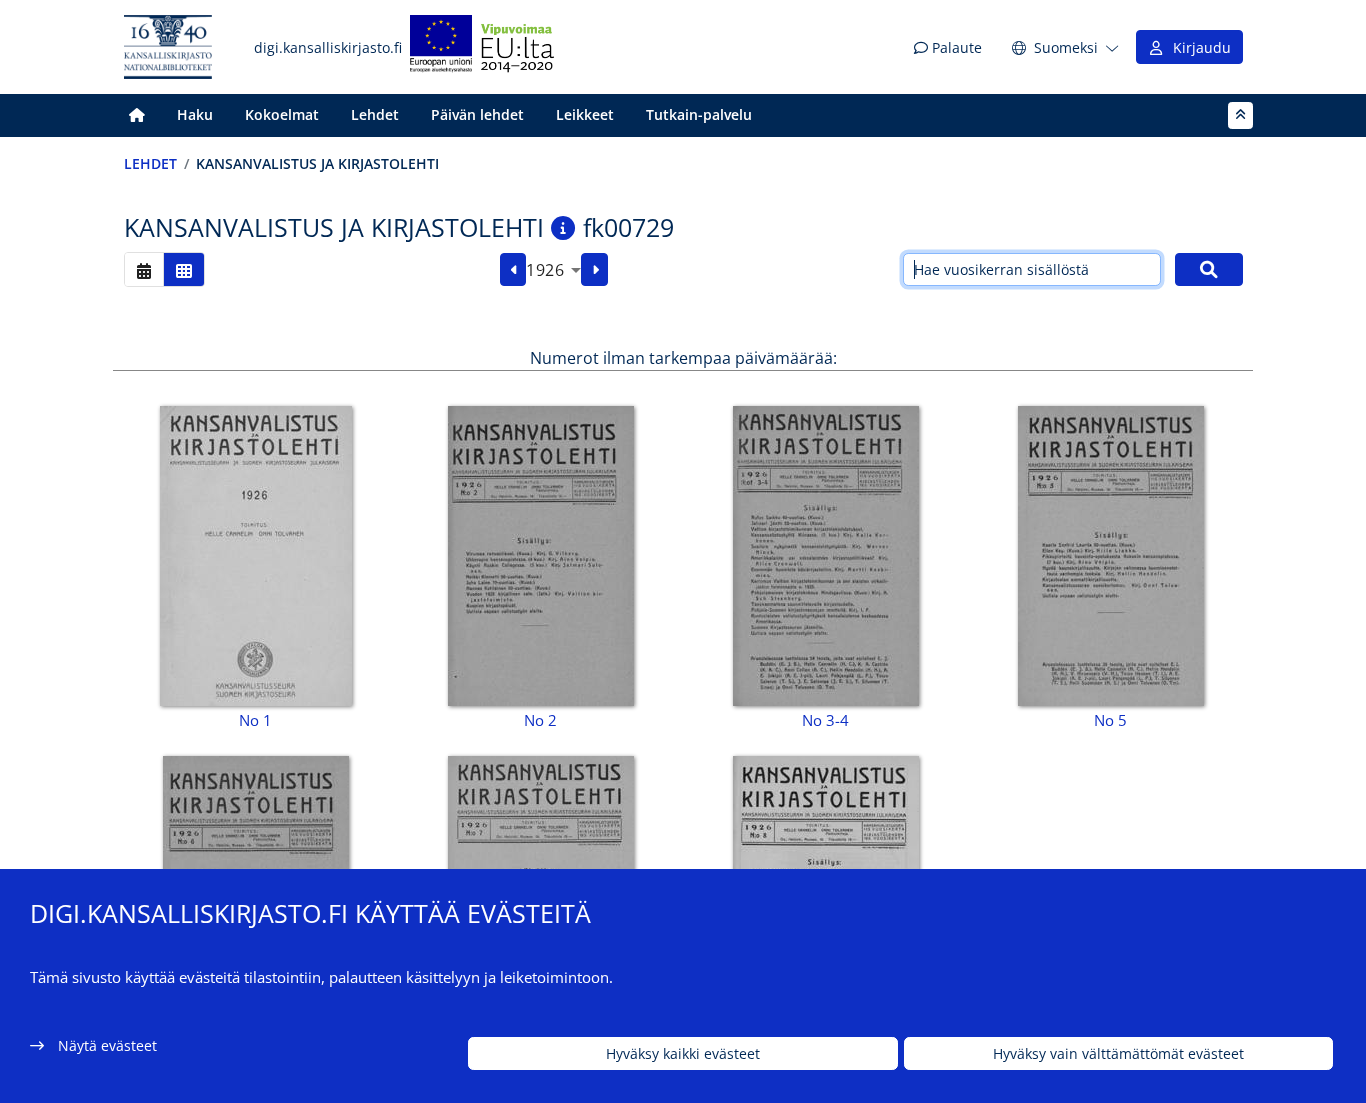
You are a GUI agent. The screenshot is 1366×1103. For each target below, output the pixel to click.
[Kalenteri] (144, 269)
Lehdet (375, 114)
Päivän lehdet (477, 114)
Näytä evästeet (107, 1045)
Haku (195, 114)
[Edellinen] (513, 270)
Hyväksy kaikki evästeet (683, 1053)
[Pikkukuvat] (184, 269)
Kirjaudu (1198, 47)
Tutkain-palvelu (699, 114)
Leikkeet (585, 114)
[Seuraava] (594, 270)
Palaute (955, 47)
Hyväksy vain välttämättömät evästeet (1118, 1053)
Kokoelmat (282, 114)
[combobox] (553, 270)
